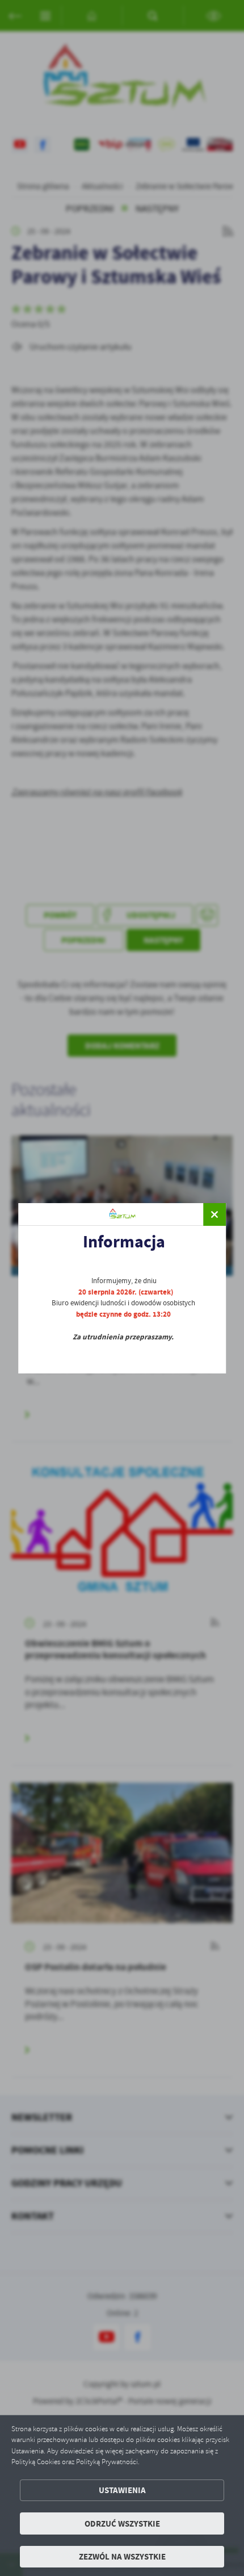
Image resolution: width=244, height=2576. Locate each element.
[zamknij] (214, 1214)
